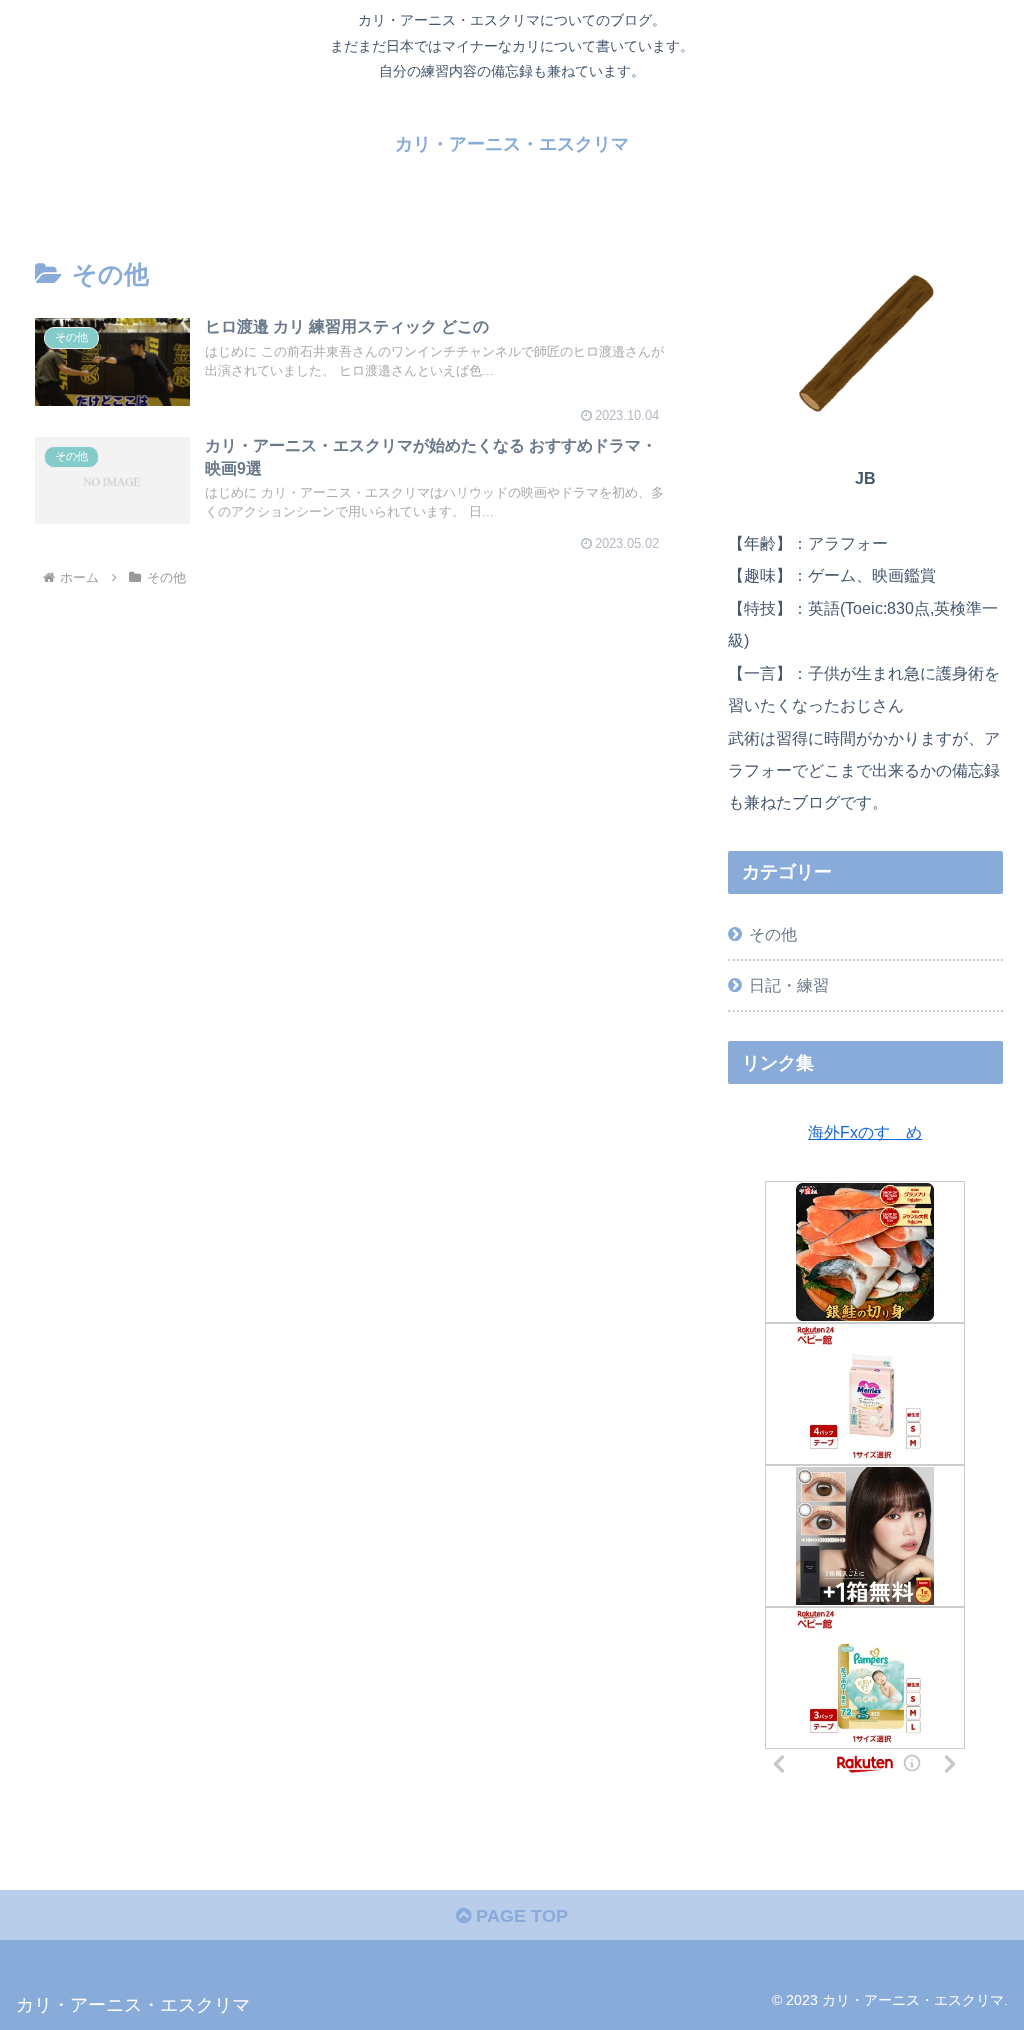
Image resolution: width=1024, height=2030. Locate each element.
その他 (773, 934)
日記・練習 (789, 985)
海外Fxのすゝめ (865, 1132)
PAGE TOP (519, 1916)
